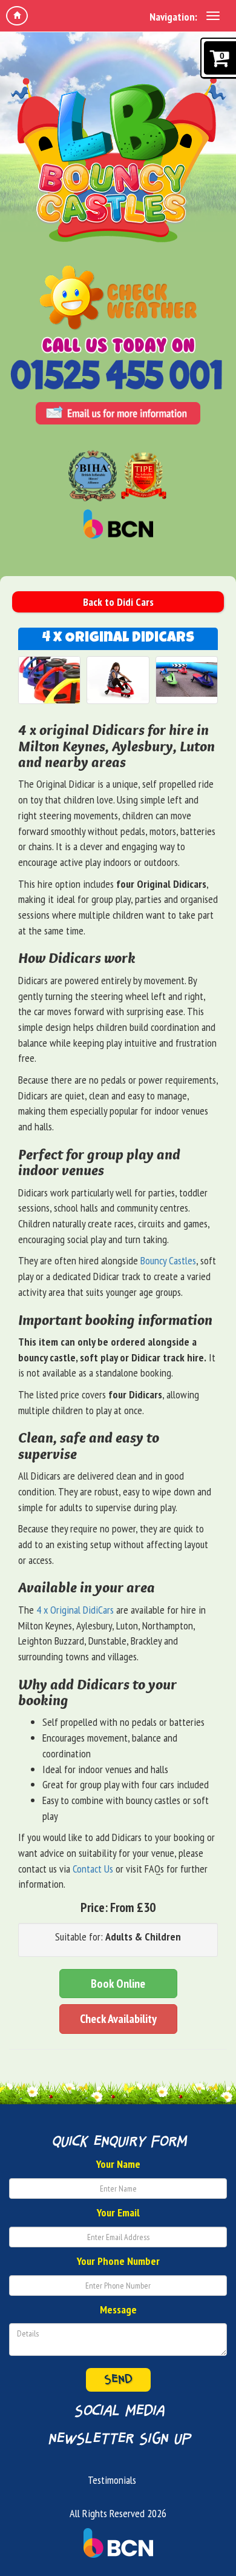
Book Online (118, 1984)
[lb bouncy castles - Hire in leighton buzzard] (118, 157)
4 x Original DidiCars (75, 1610)
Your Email (118, 2212)
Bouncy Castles (168, 1260)
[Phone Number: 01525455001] (118, 378)
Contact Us (93, 1869)
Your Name (118, 2164)
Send (118, 2380)
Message (118, 2309)
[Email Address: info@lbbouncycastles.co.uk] (118, 416)
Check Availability (118, 2019)
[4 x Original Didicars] (49, 680)
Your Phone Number (118, 2261)
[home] (17, 16)
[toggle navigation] (213, 16)
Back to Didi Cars (118, 602)
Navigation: (173, 17)
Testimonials (112, 2480)
